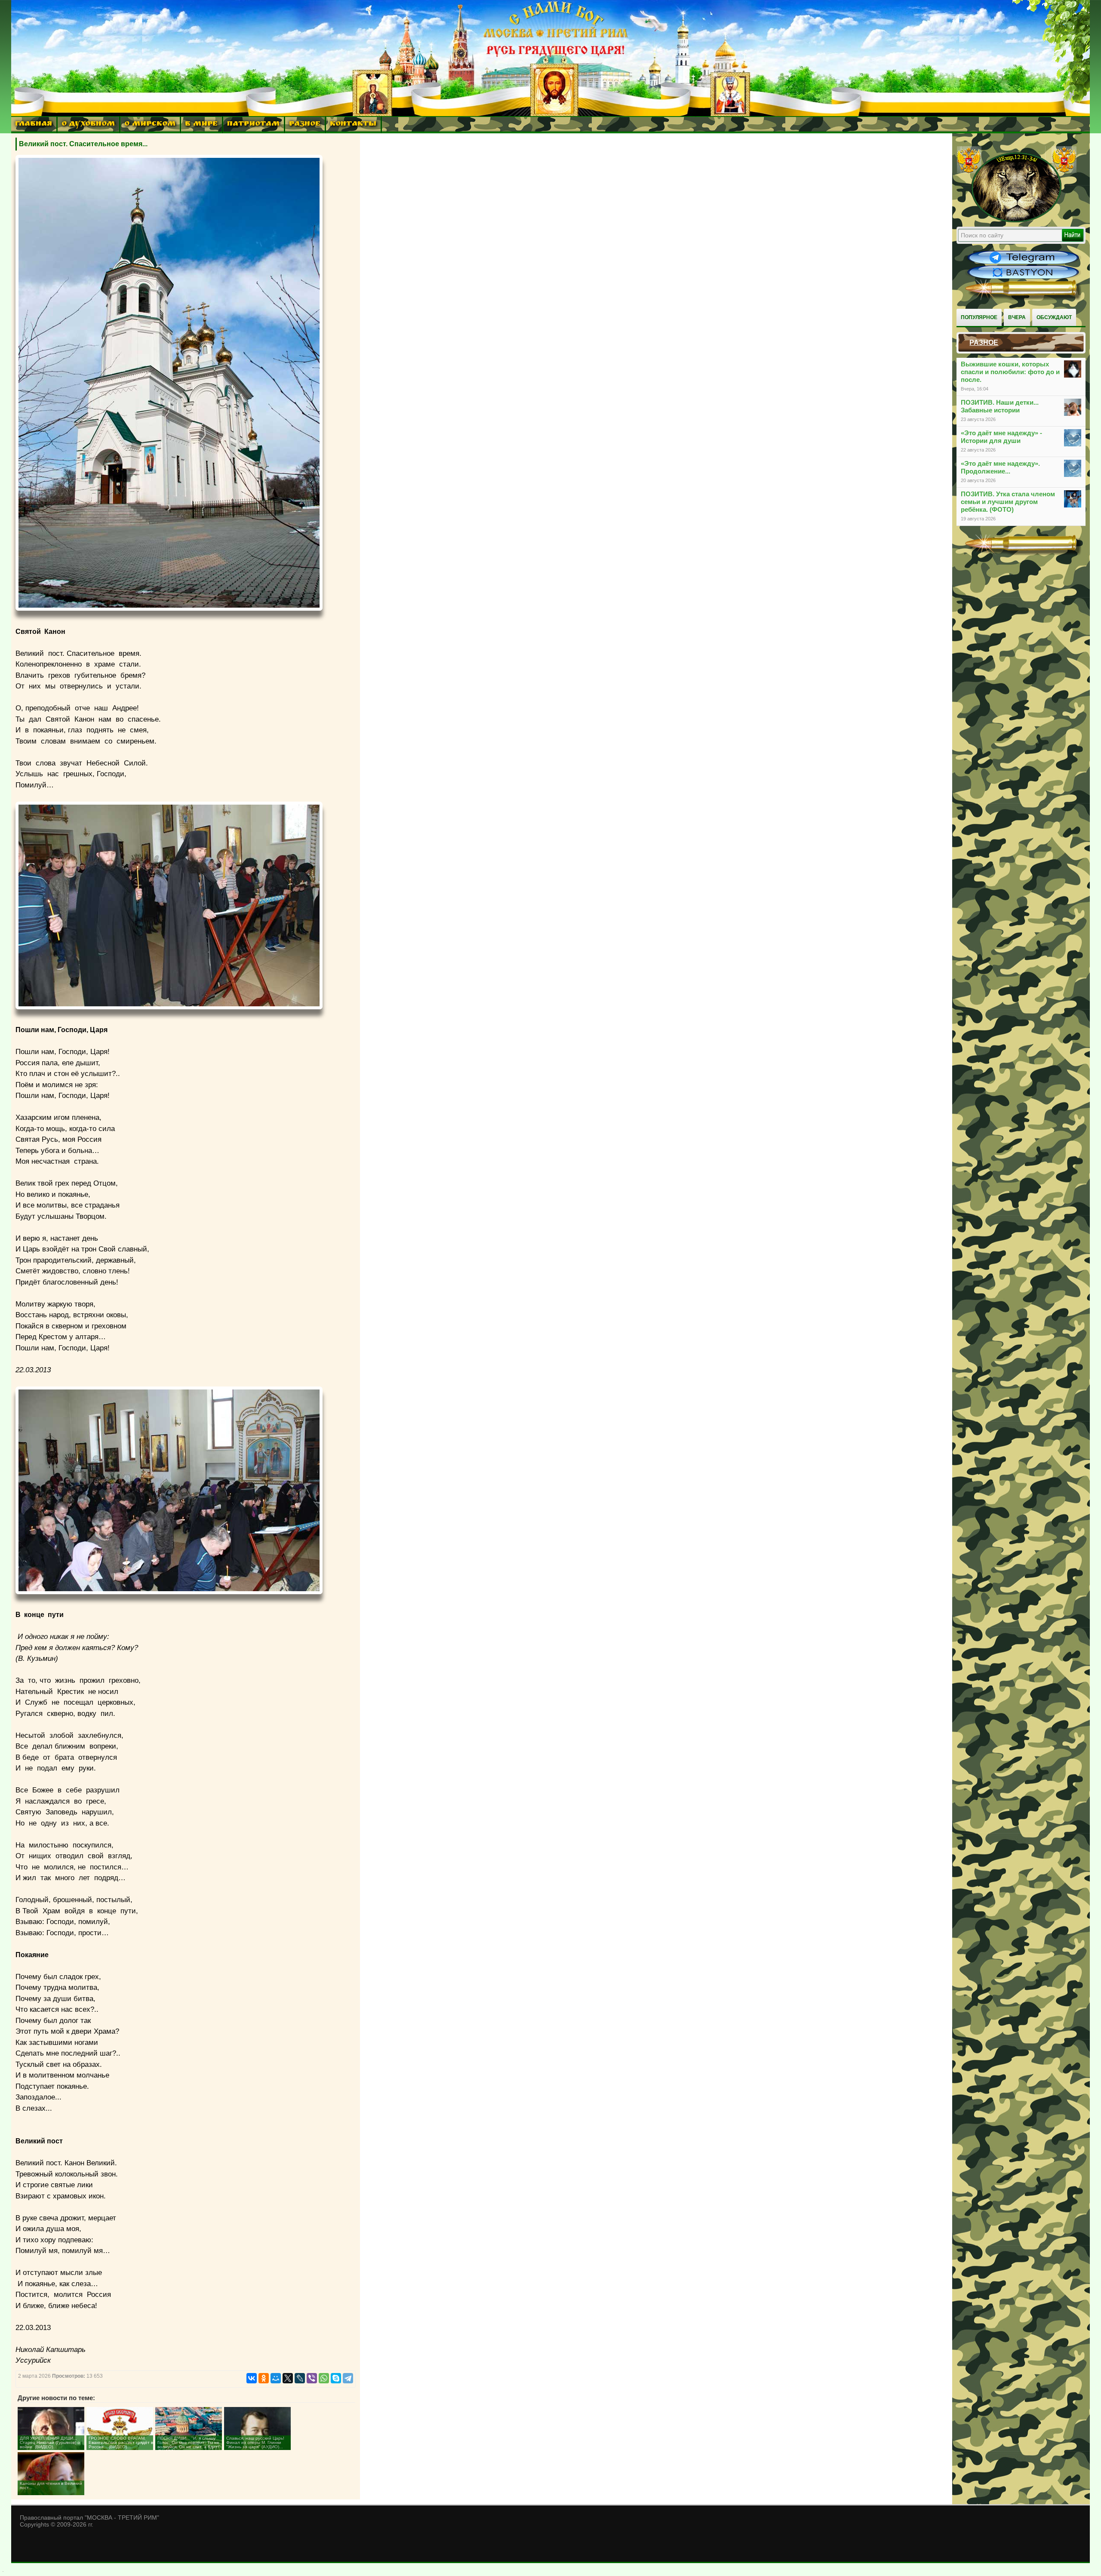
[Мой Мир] (276, 2378)
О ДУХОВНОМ (88, 124)
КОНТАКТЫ (353, 124)
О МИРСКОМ (150, 124)
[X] (288, 2378)
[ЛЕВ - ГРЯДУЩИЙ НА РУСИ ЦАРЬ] (1017, 221)
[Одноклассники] (264, 2378)
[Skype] (336, 2378)
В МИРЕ (201, 124)
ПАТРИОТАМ (253, 124)
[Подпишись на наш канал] (1023, 263)
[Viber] (312, 2378)
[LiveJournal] (300, 2378)
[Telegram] (348, 2378)
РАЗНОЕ (305, 124)
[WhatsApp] (324, 2378)
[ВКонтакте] (252, 2378)
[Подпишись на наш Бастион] (1023, 278)
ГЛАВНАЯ (34, 124)
